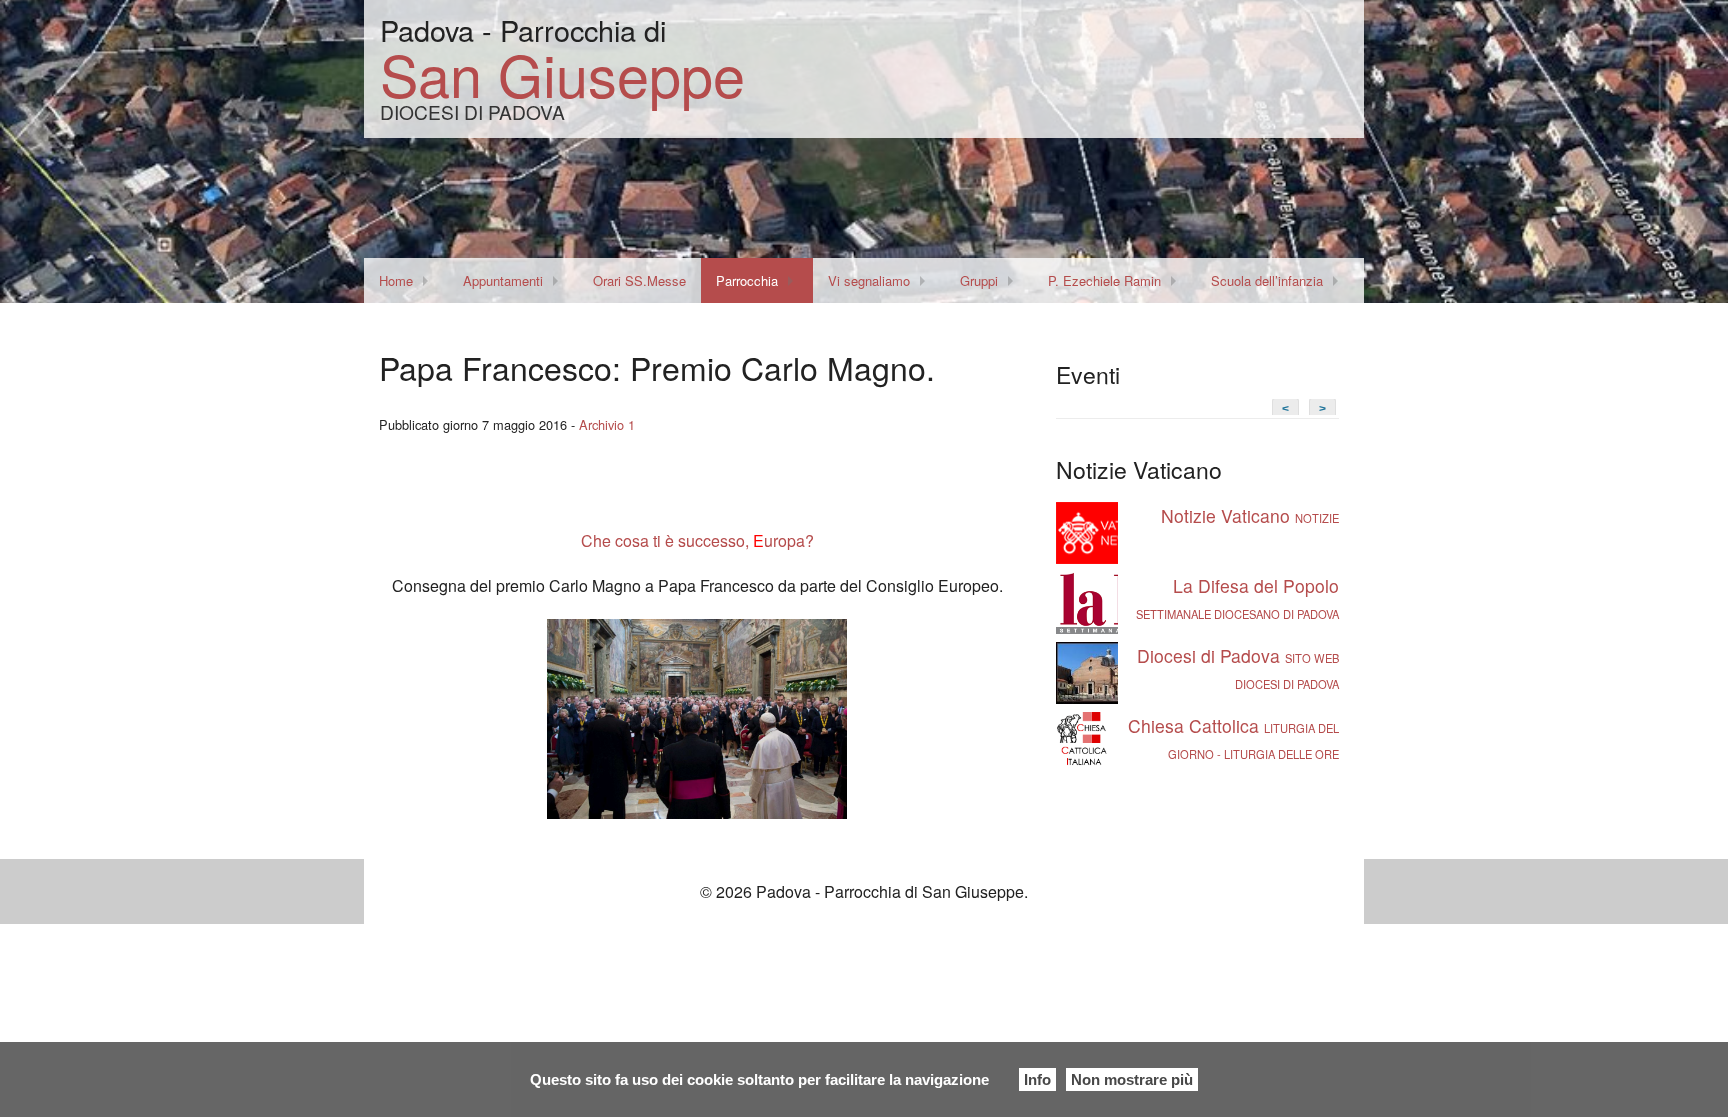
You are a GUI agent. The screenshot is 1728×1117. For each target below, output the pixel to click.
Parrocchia (747, 280)
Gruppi (979, 280)
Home (396, 280)
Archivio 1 (607, 424)
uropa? (789, 540)
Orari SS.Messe (639, 280)
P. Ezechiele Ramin (1104, 280)
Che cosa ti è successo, (665, 540)
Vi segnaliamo (869, 280)
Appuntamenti (503, 280)
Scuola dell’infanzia (1267, 280)
